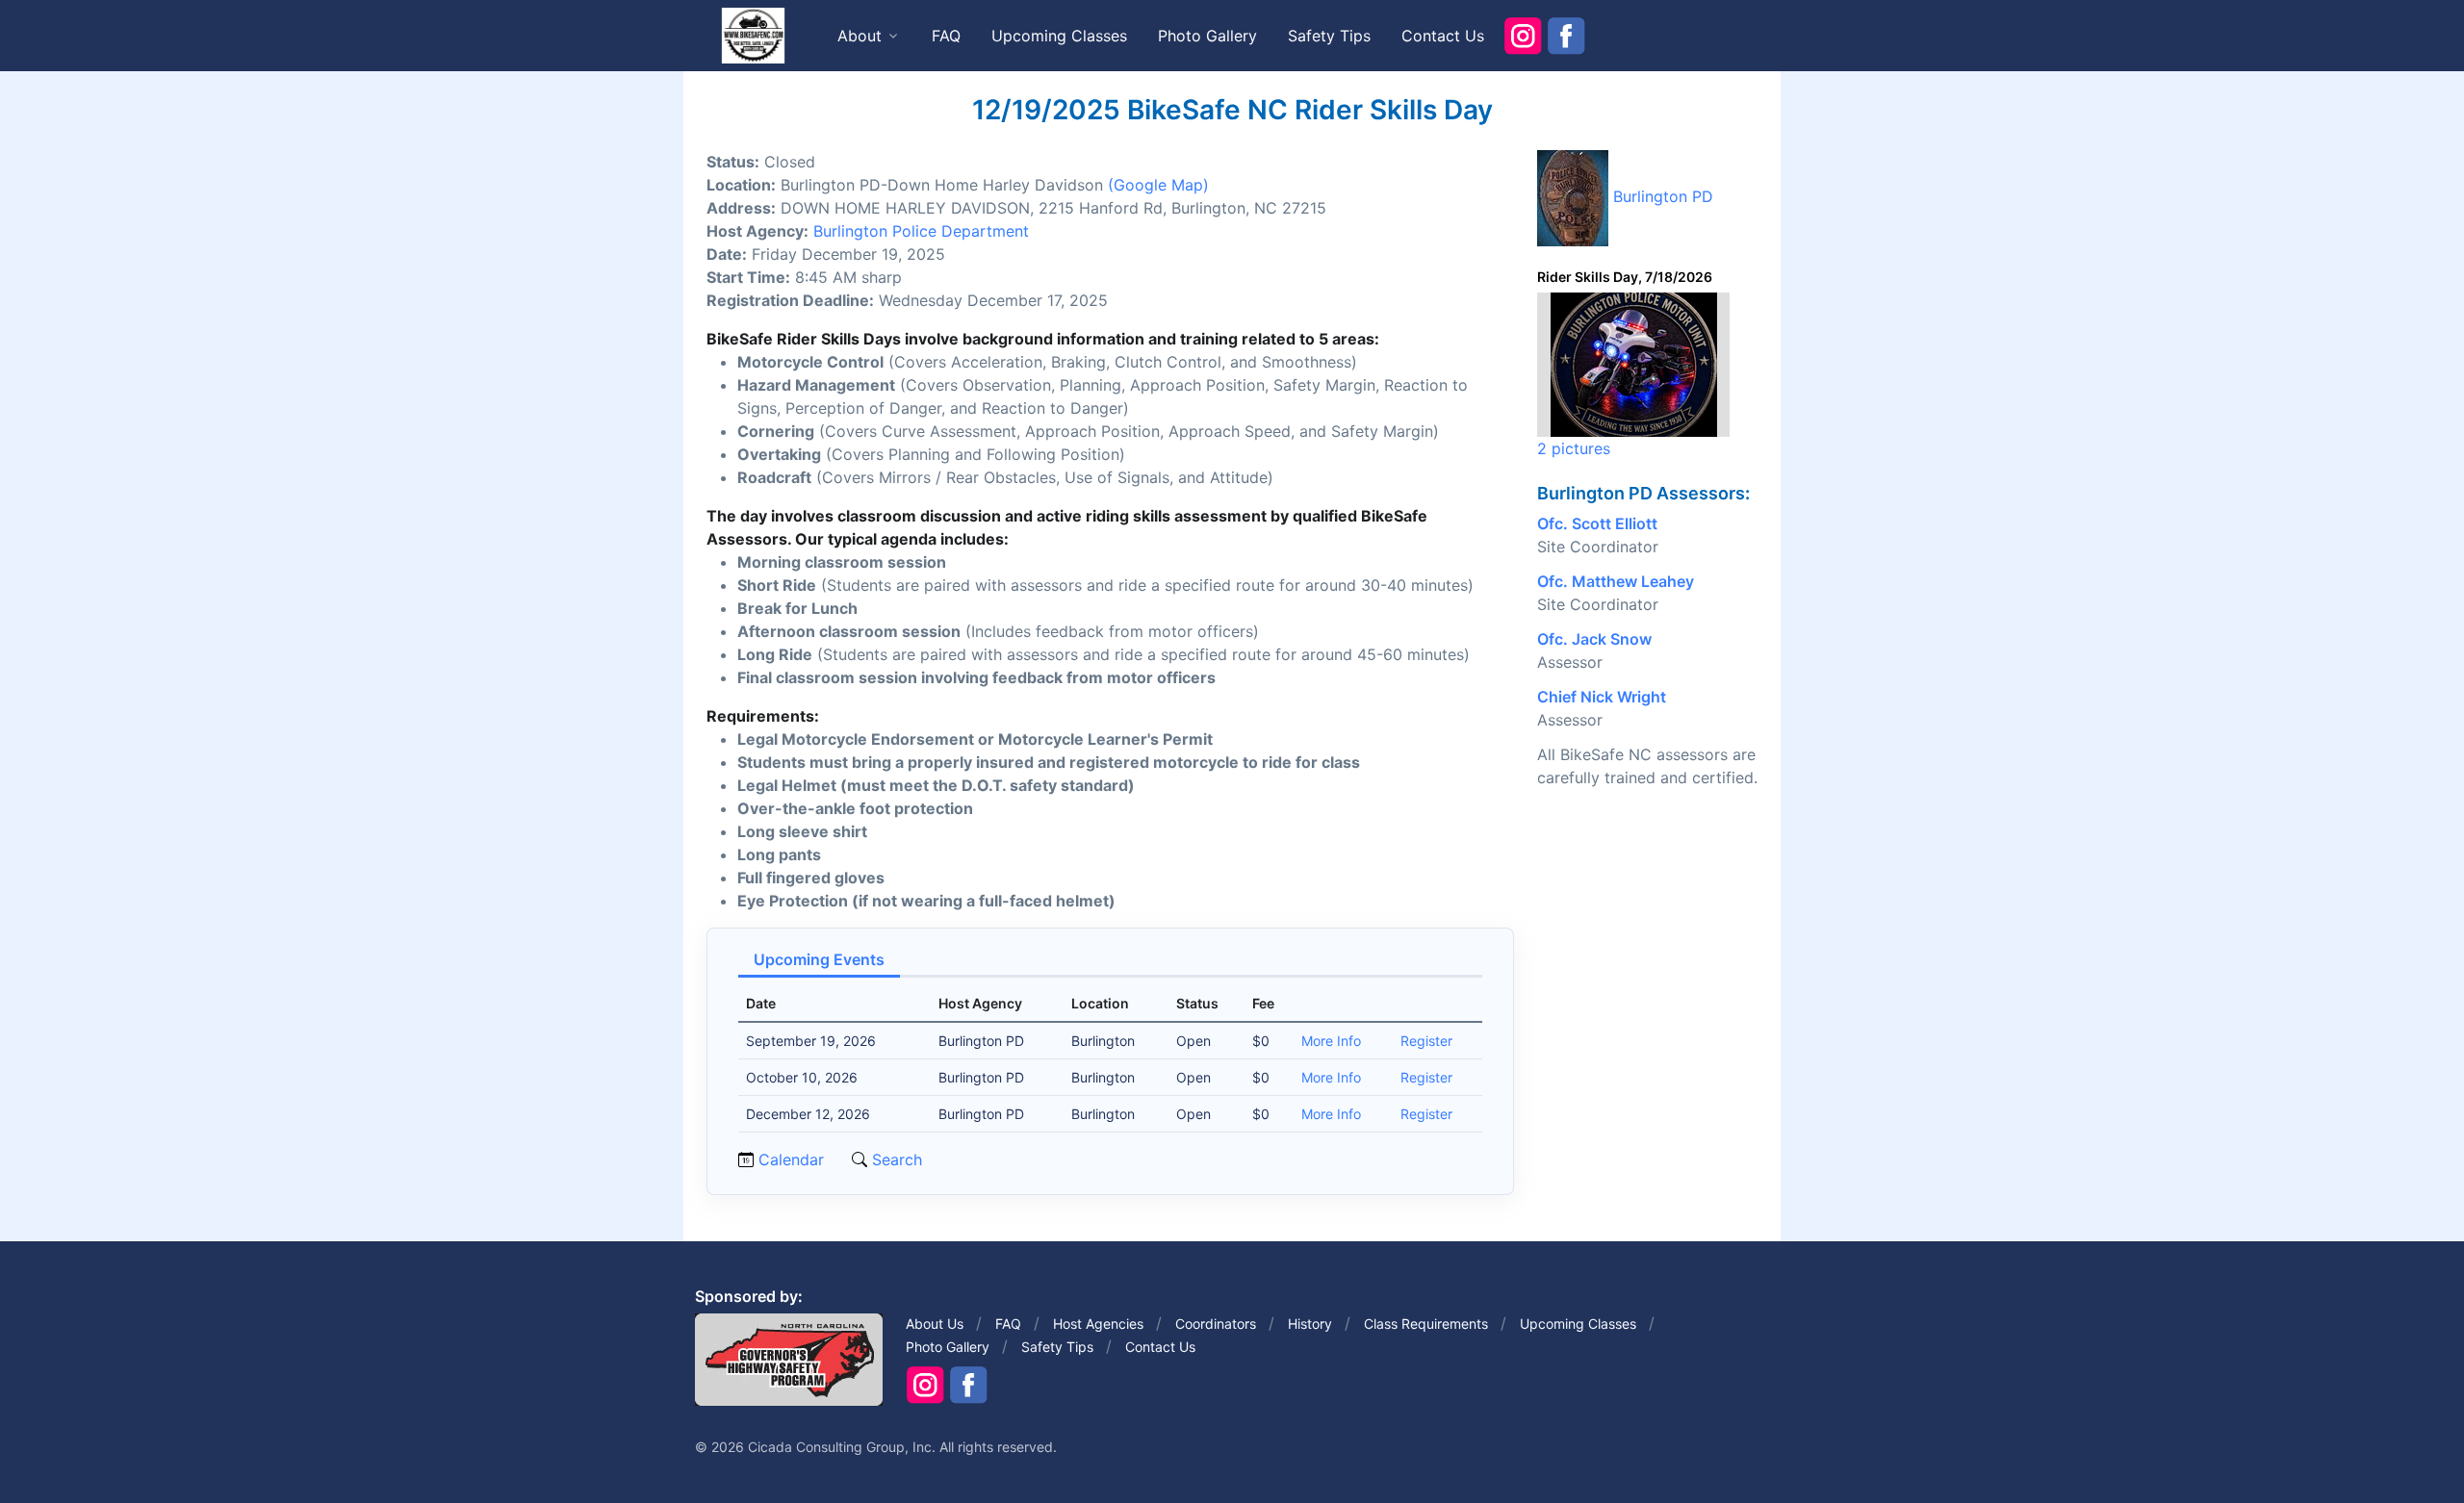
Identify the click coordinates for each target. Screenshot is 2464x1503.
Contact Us (1443, 36)
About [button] (860, 36)
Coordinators (1216, 1324)
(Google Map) (1158, 185)
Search (895, 1159)
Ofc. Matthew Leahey (1616, 581)
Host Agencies (1098, 1324)
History (1310, 1324)
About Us (935, 1324)
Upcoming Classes (1059, 36)
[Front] (753, 35)
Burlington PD (1663, 196)
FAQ (946, 36)
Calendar (791, 1159)
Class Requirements (1426, 1324)
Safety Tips (1329, 36)
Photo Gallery (1207, 36)
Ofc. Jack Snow (1594, 639)
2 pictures (1574, 448)
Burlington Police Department (921, 231)
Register (1426, 1041)
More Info (1331, 1041)
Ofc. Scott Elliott (1597, 523)
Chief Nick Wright (1602, 697)
